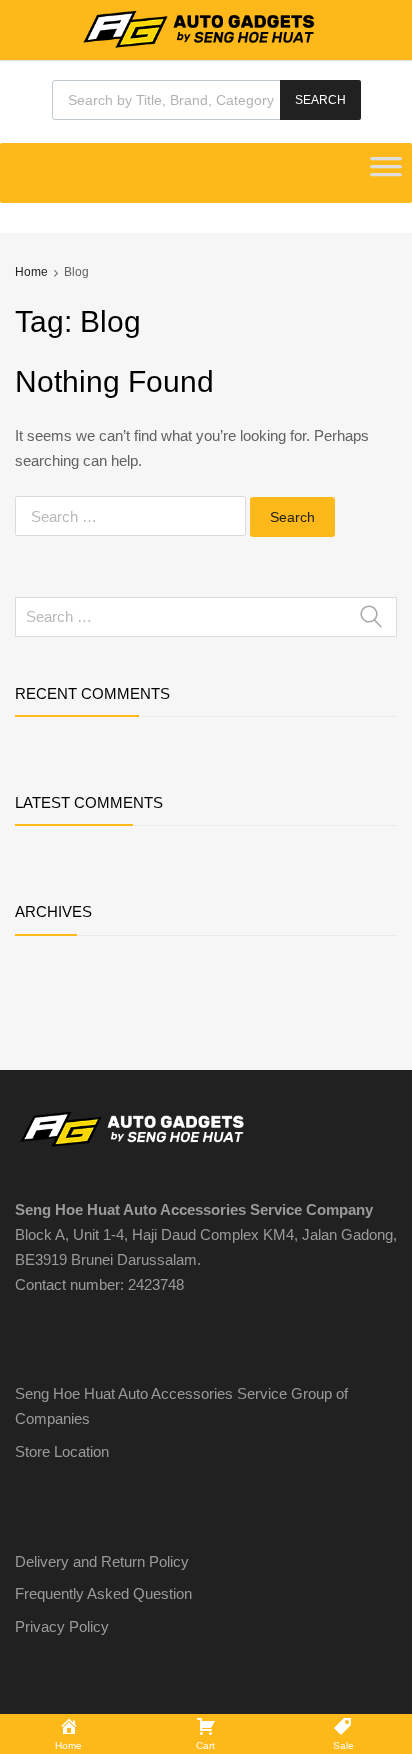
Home (31, 272)
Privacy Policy (62, 1626)
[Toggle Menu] (386, 173)
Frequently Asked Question (103, 1593)
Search (320, 100)
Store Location (62, 1451)
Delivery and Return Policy (102, 1561)
